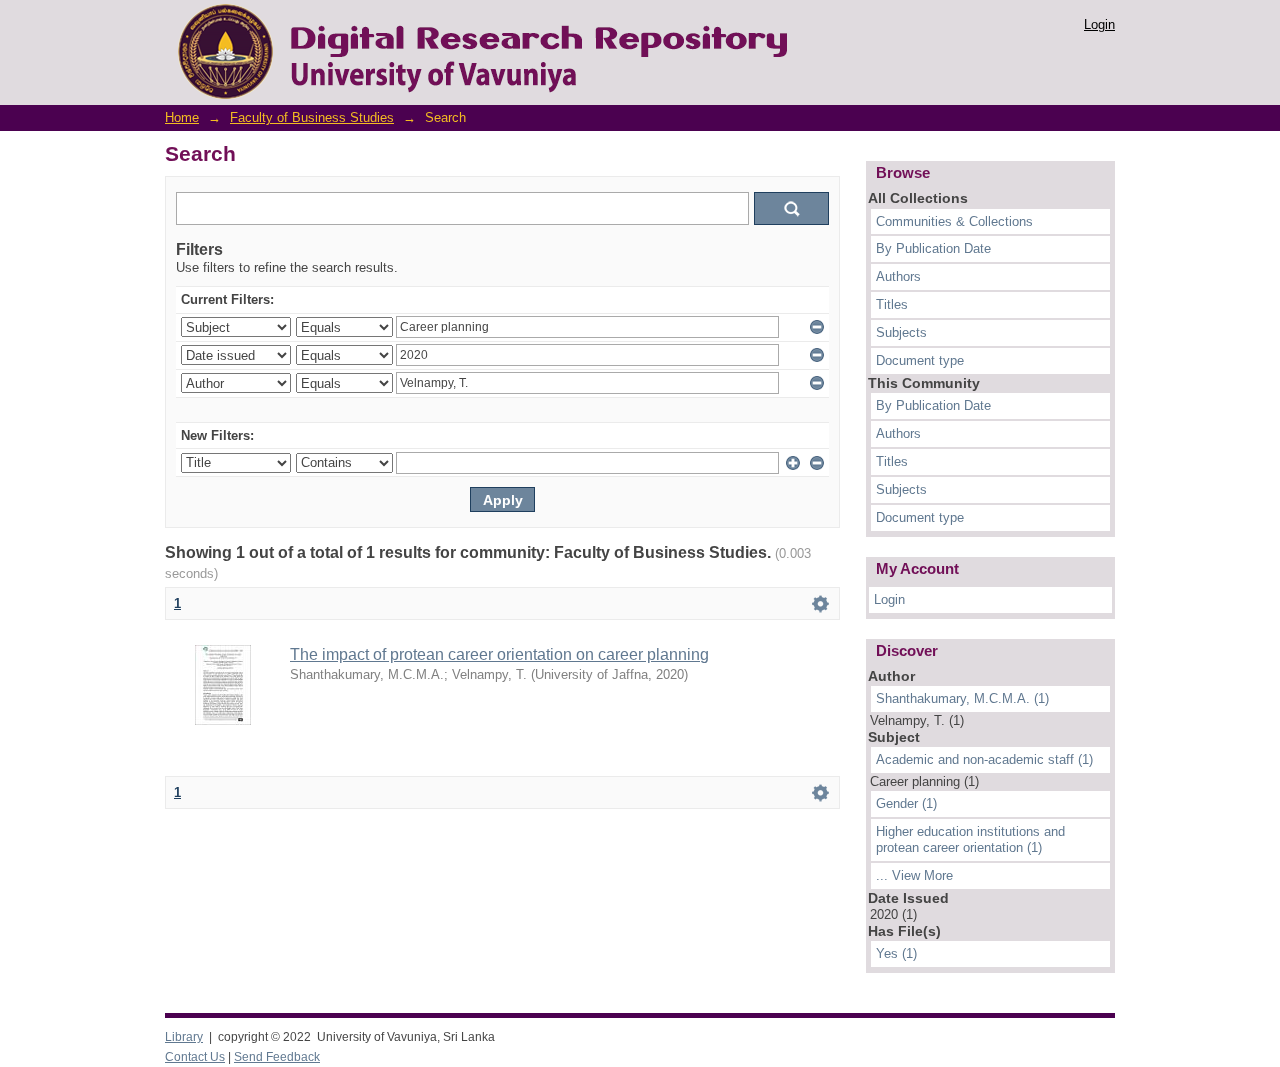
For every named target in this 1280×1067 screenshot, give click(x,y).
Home (182, 117)
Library (184, 1037)
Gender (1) (906, 803)
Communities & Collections (954, 221)
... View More (914, 875)
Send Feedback (277, 1057)
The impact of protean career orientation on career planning (499, 654)
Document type (920, 360)
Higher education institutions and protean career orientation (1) (970, 839)
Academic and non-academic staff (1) (984, 759)
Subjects (901, 332)
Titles (892, 304)
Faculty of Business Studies (312, 117)
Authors (898, 276)
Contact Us (195, 1057)
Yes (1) (896, 953)
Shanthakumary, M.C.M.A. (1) (962, 698)
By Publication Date (933, 248)
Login (1099, 24)
